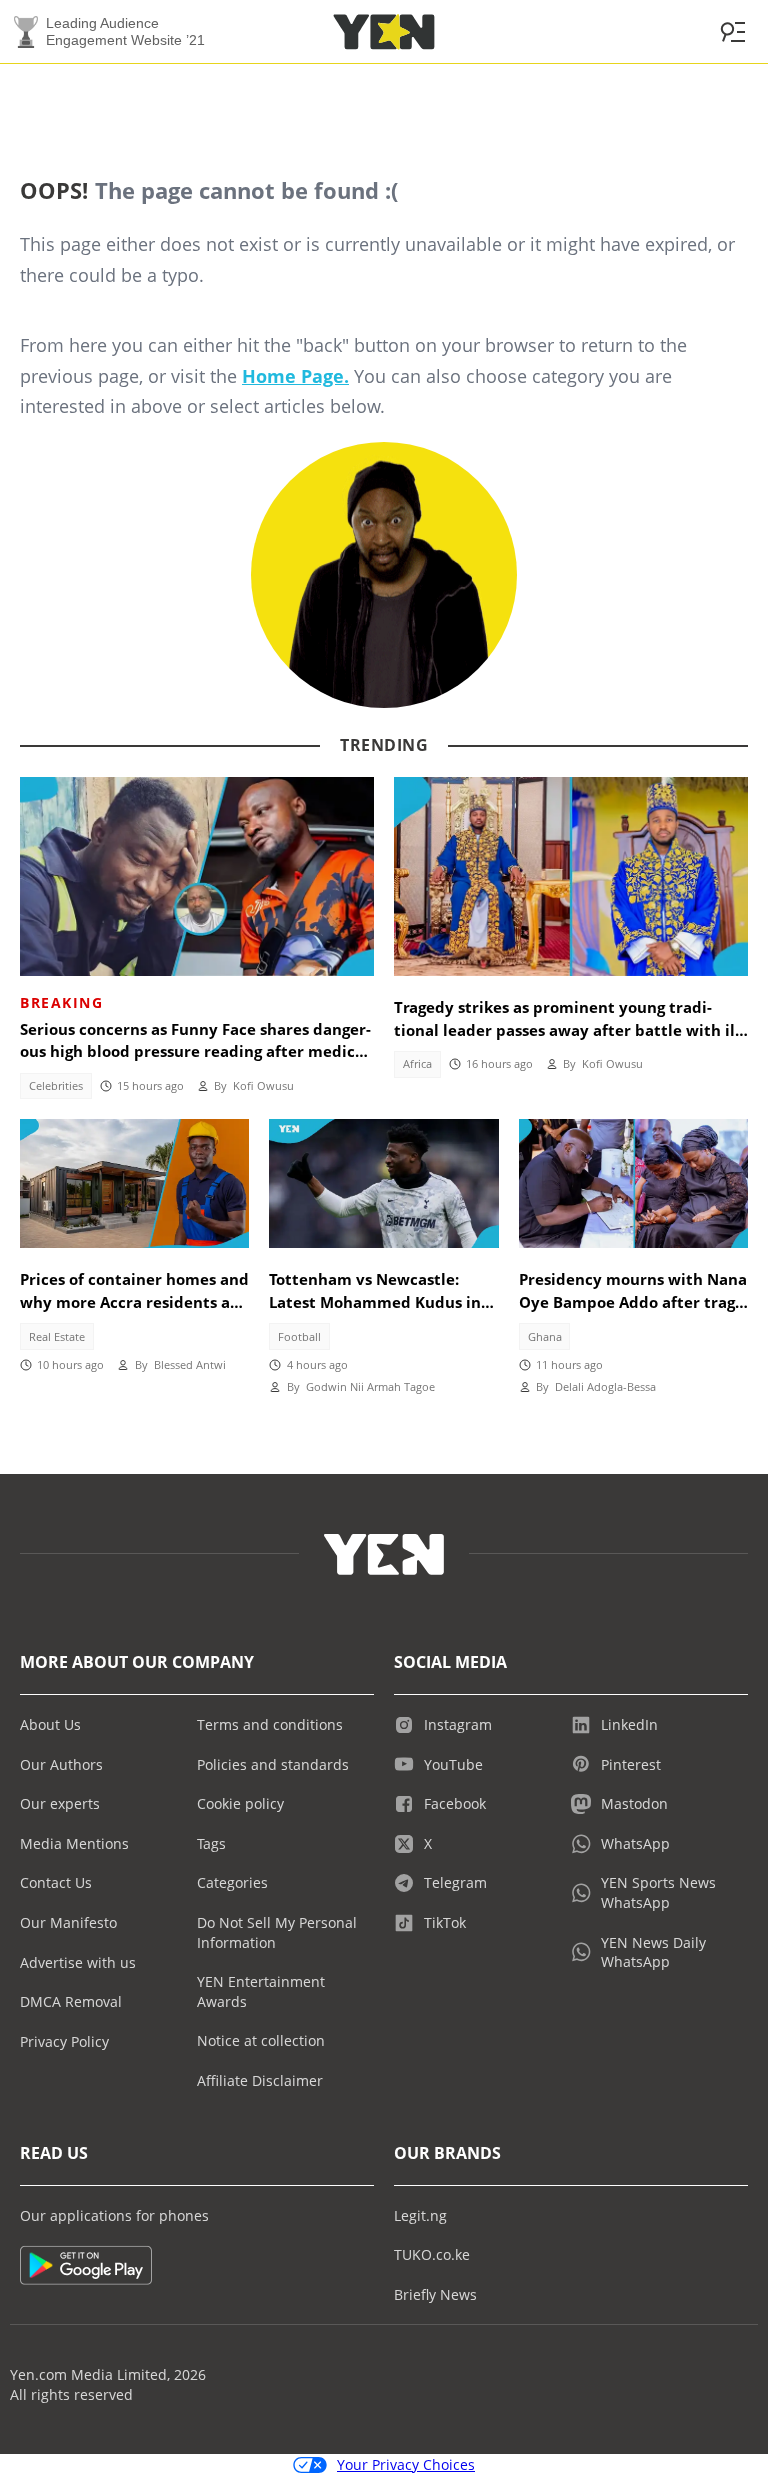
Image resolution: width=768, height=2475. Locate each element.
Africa (417, 1064)
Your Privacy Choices (406, 2464)
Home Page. (295, 376)
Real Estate (57, 1337)
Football (299, 1337)
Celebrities (56, 1086)
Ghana (545, 1337)
